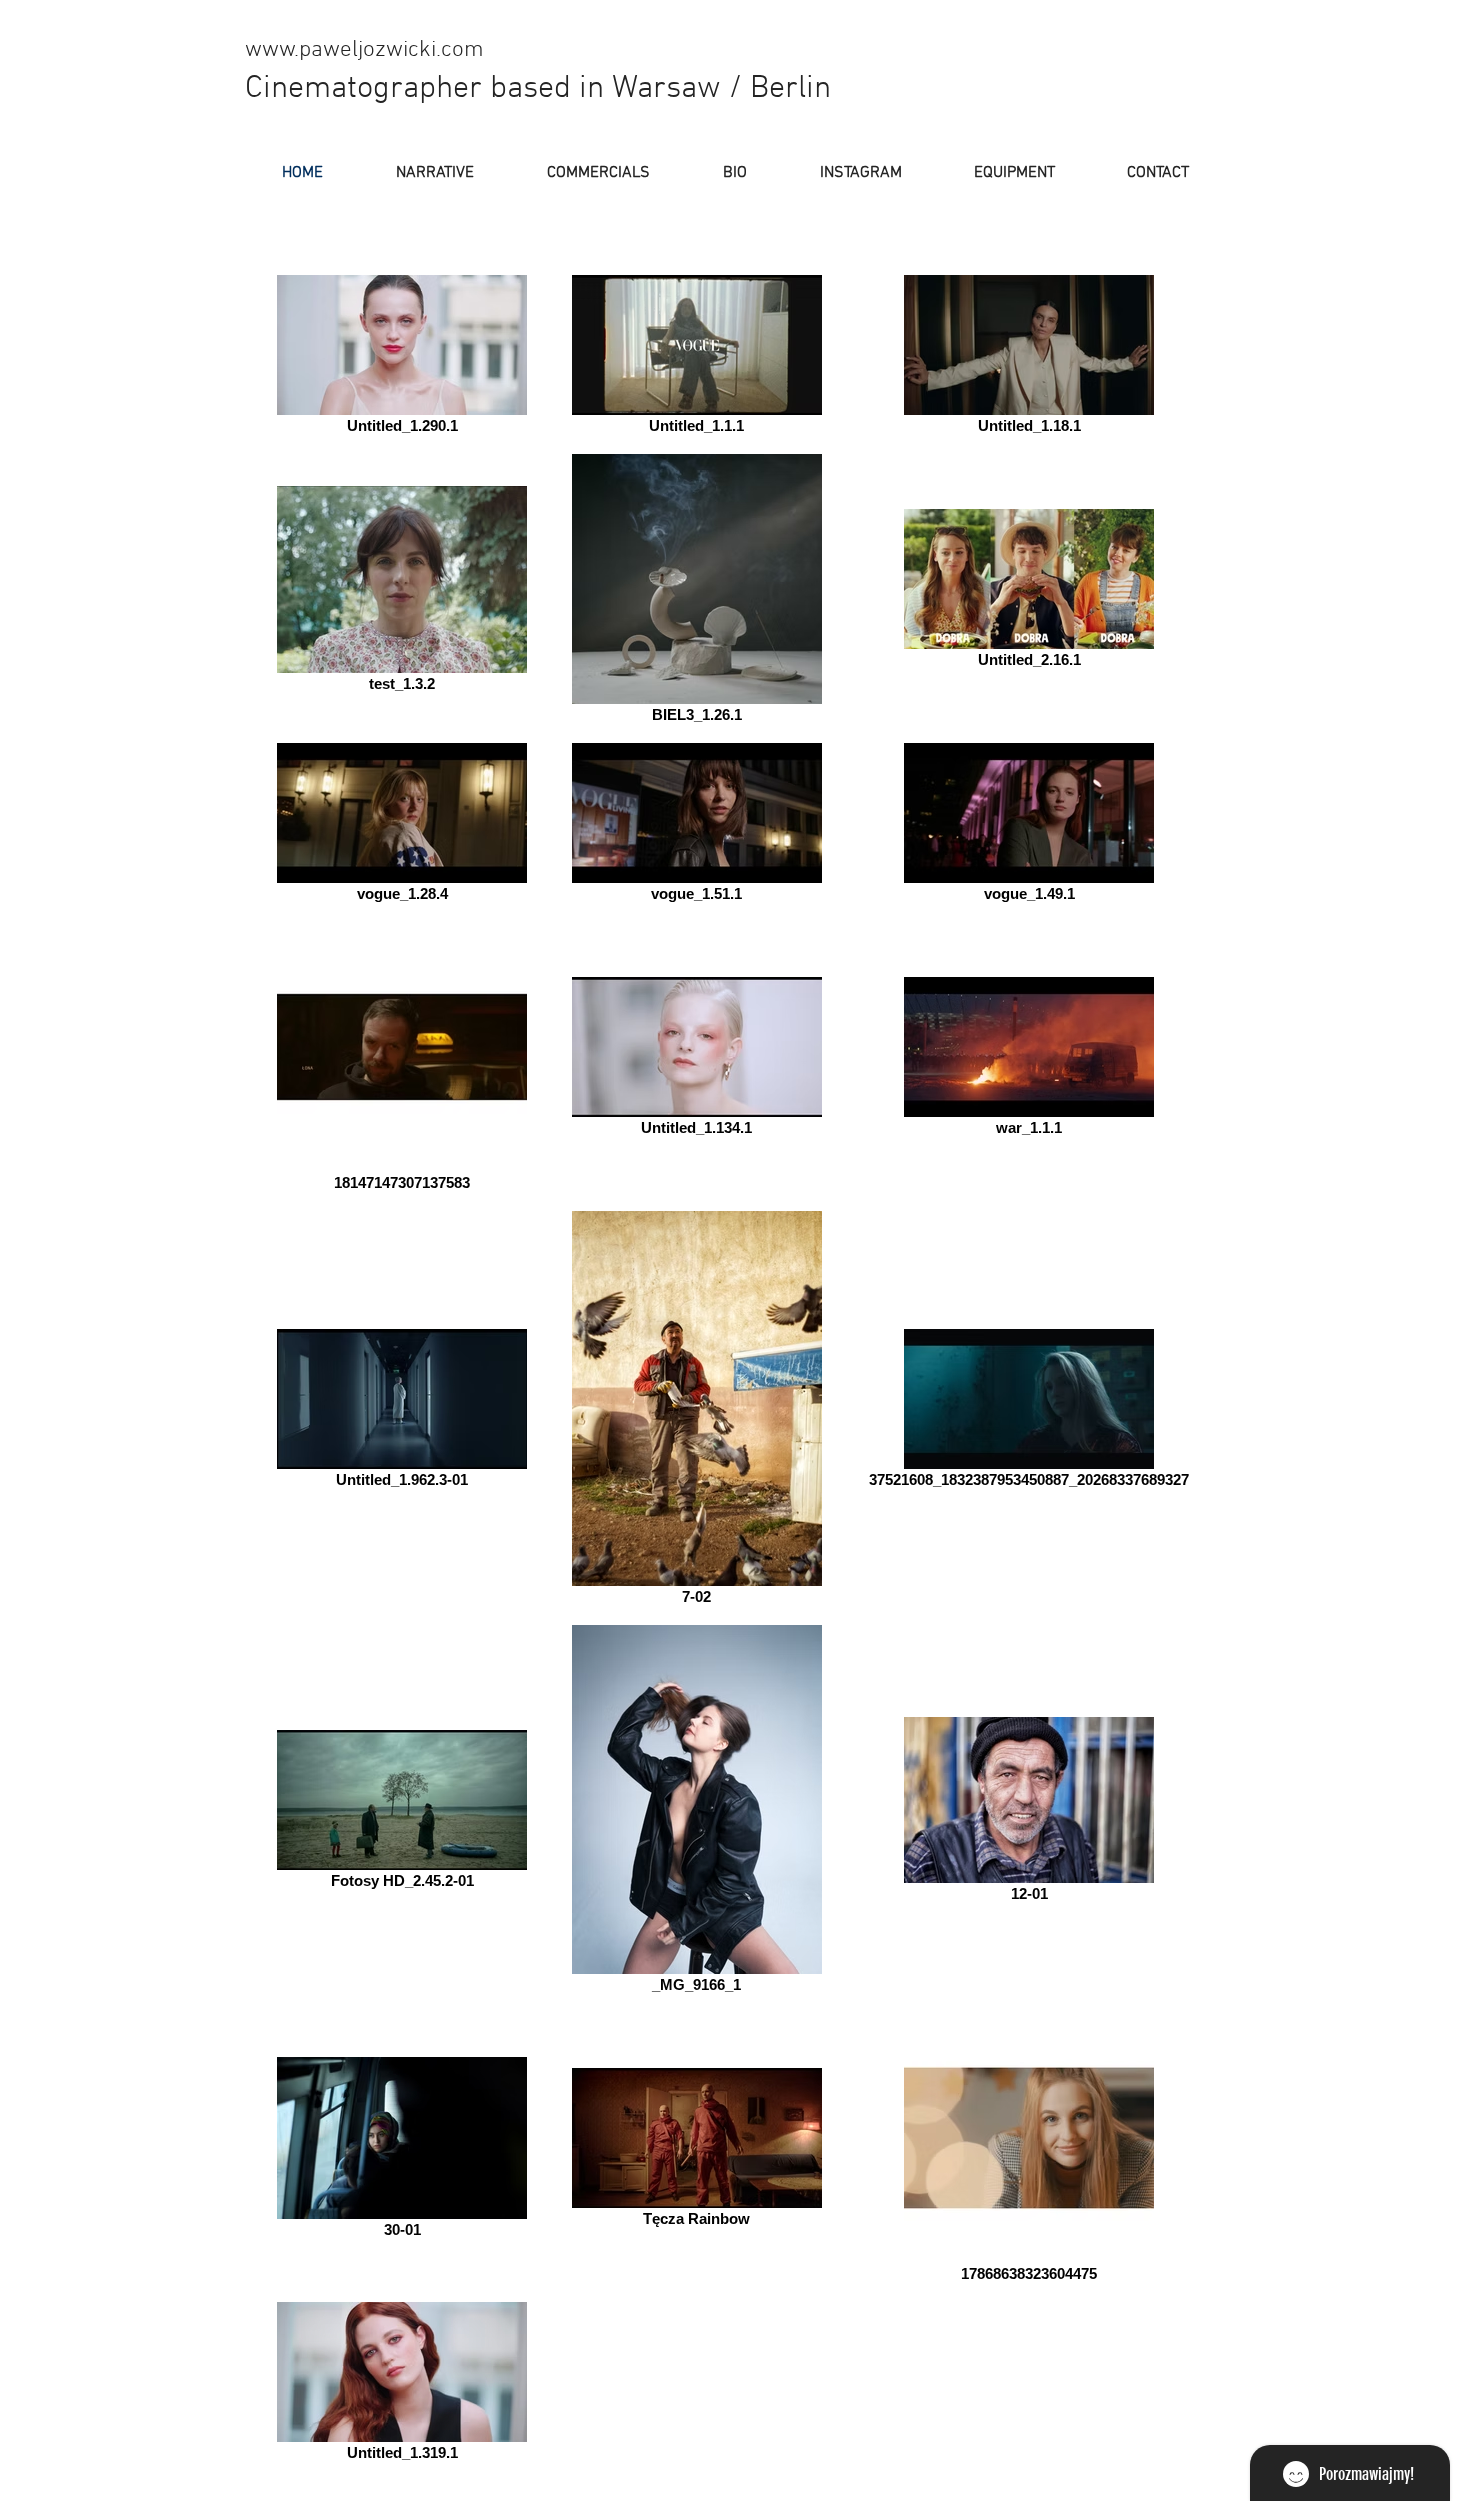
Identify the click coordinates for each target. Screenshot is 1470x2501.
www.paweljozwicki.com (364, 50)
